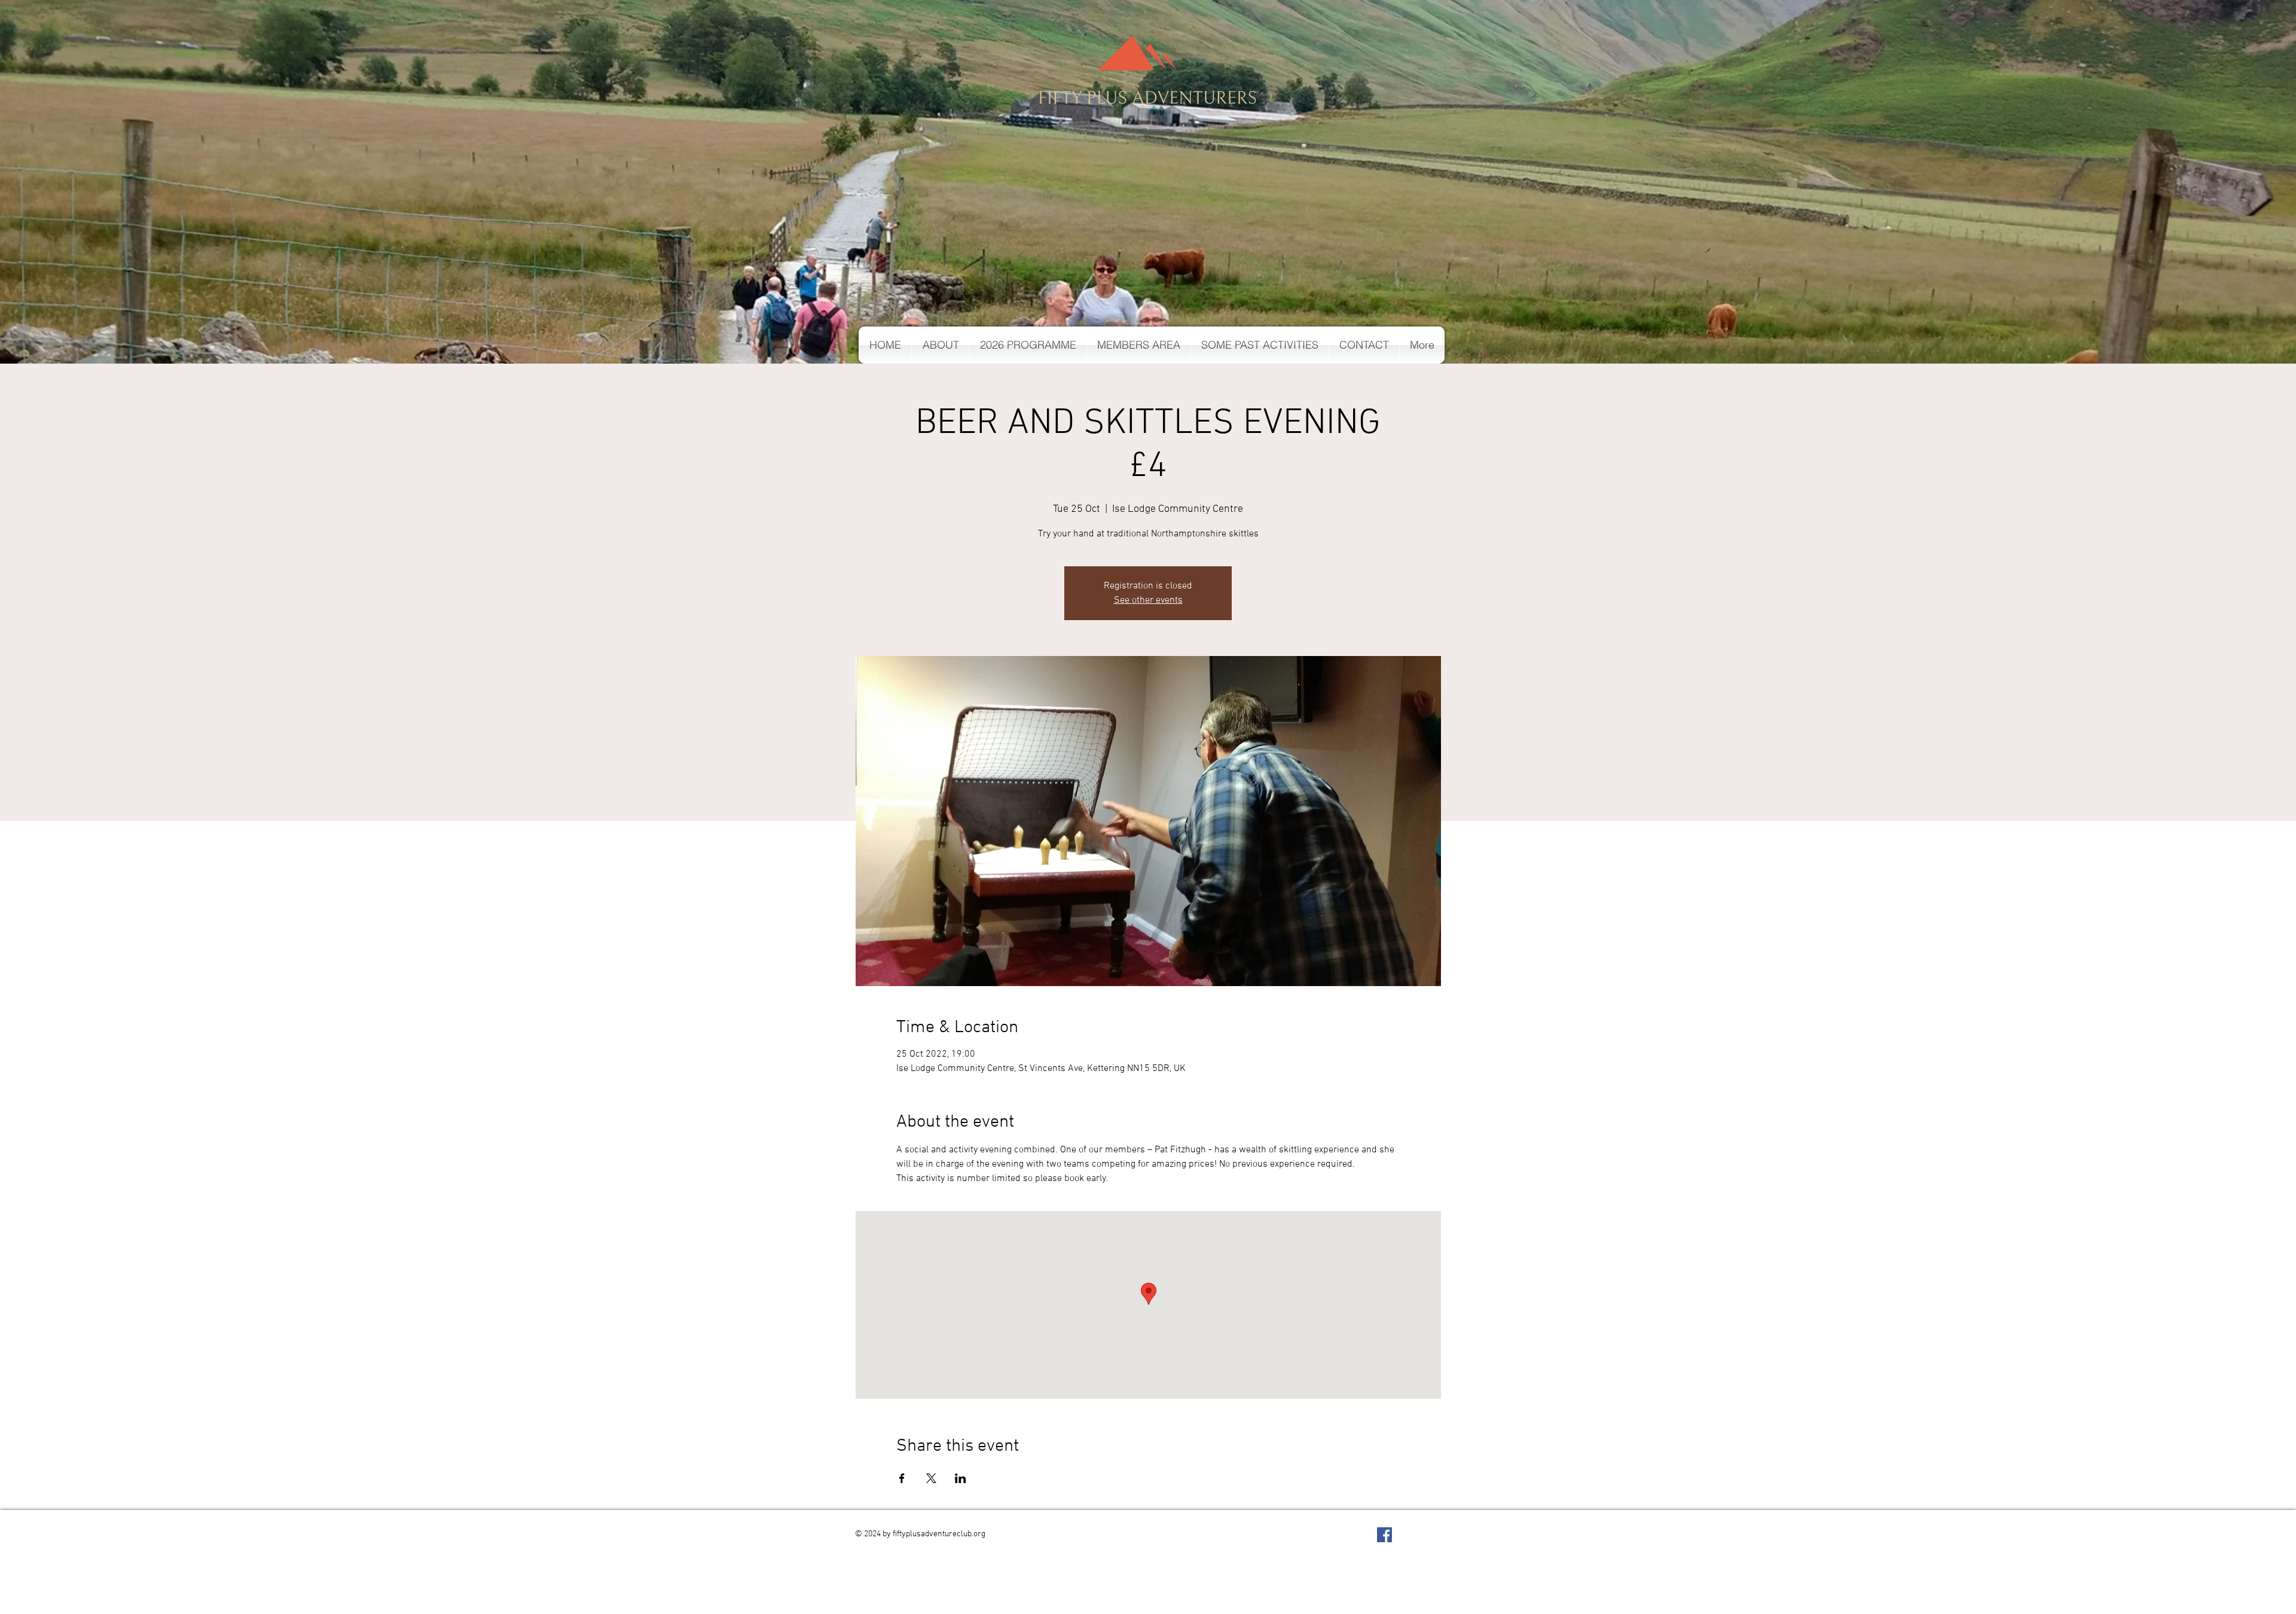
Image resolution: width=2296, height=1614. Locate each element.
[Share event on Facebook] (902, 1478)
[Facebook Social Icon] (1384, 1535)
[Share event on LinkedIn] (961, 1478)
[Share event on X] (931, 1478)
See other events (1148, 600)
